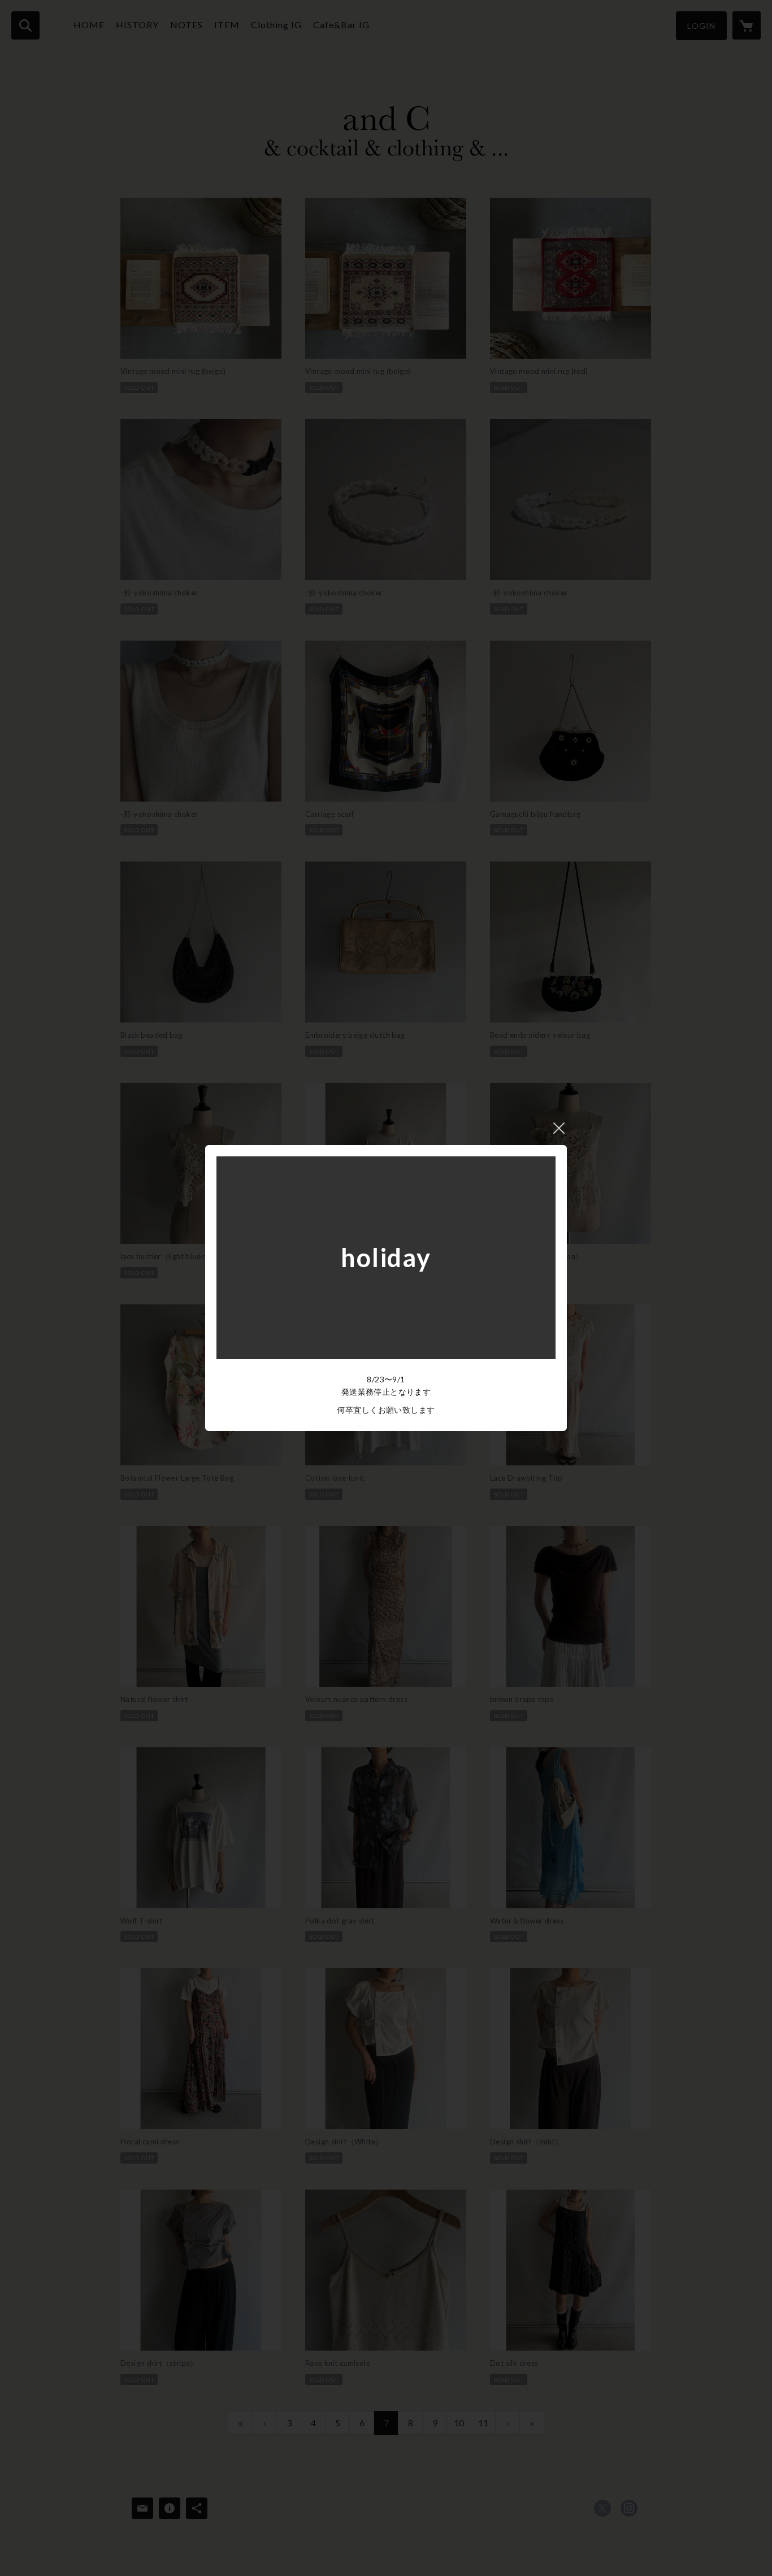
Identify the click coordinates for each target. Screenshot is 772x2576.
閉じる (559, 1128)
